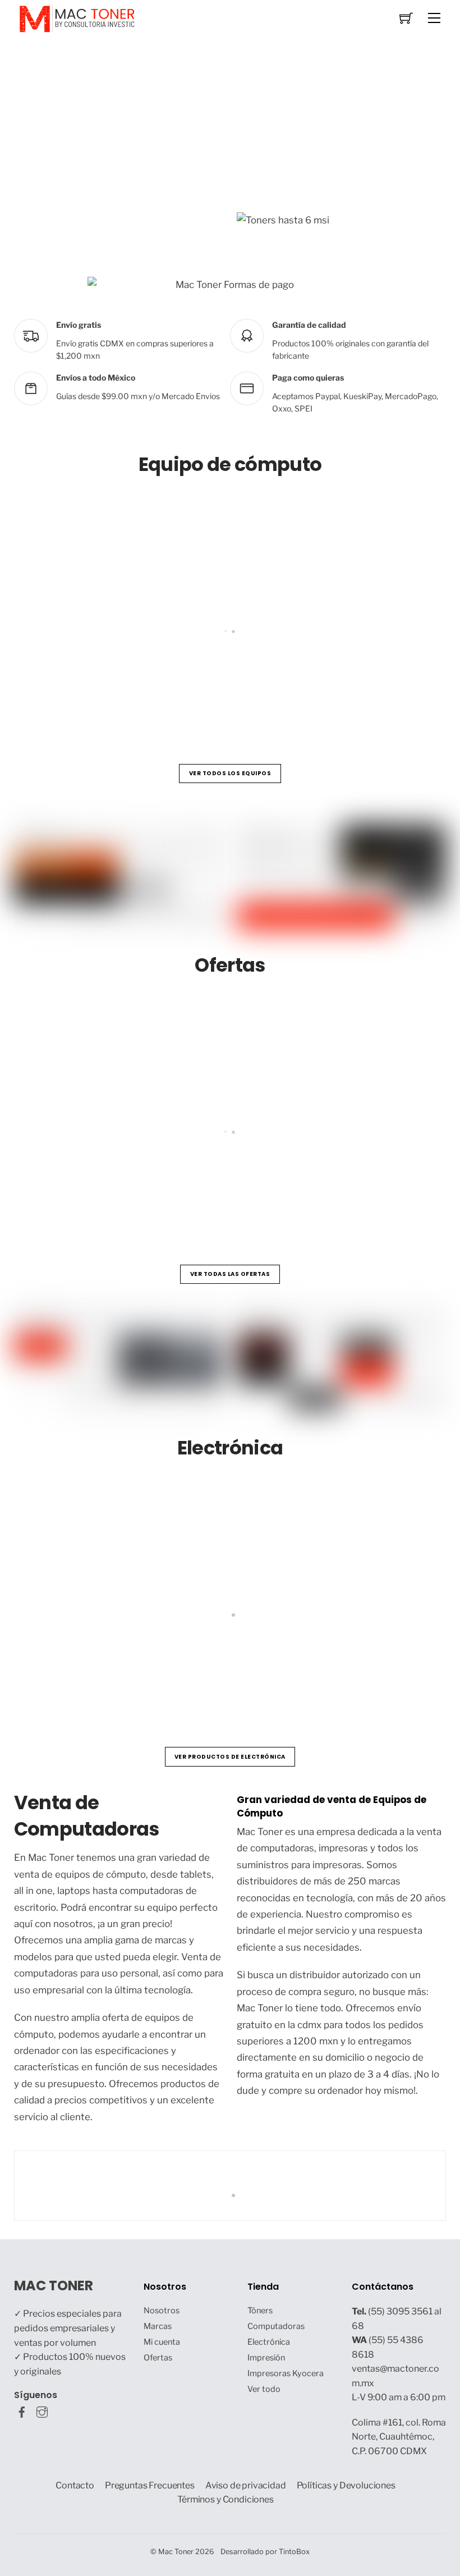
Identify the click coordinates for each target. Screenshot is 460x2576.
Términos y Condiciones (226, 2499)
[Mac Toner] (77, 18)
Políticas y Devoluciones (346, 2485)
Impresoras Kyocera (286, 2373)
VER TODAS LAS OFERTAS (230, 1274)
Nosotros (162, 2310)
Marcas (158, 2326)
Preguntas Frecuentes (150, 2485)
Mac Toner (176, 2552)
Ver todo (264, 2389)
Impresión (266, 2358)
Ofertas (158, 2358)
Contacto (75, 2485)
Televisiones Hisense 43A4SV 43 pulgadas (129, 1667)
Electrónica (269, 2342)
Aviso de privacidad (246, 2485)
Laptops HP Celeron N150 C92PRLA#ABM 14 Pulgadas (157, 684)
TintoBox (294, 2552)
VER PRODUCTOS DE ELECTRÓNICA (230, 1757)
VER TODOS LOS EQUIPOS (230, 773)
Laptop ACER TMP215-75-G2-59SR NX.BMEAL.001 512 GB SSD (174, 1185)
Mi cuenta (162, 2342)
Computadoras (276, 2326)
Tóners (260, 2310)
